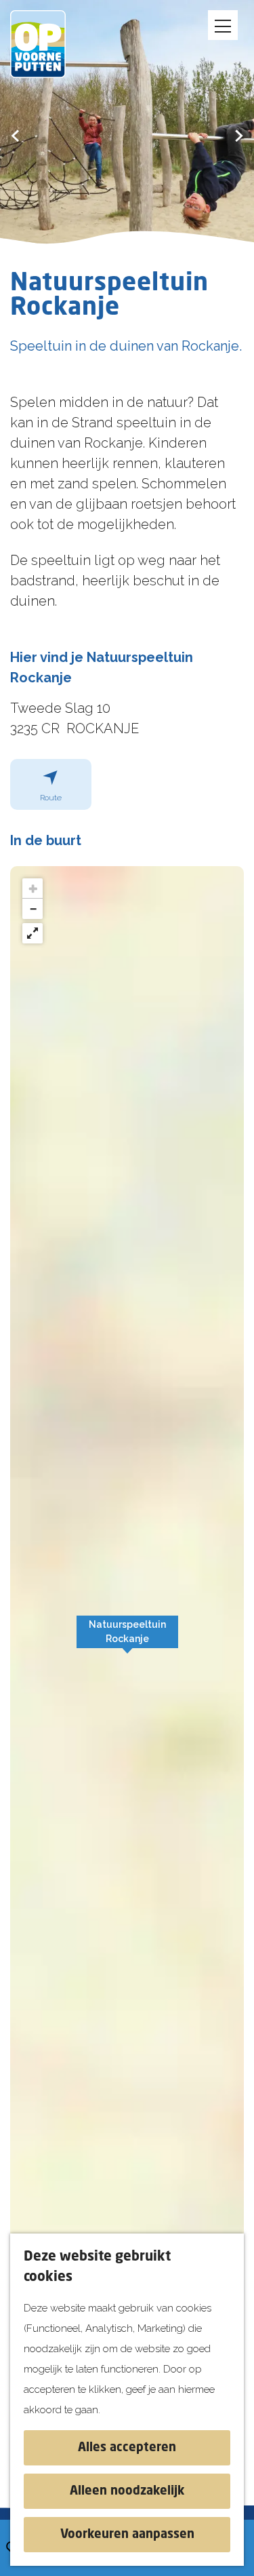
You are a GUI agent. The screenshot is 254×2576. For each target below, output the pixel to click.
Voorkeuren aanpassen (127, 2535)
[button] (127, 1639)
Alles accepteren (127, 2448)
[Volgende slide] (239, 135)
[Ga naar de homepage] (47, 44)
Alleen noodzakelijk (127, 2491)
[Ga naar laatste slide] (15, 135)
